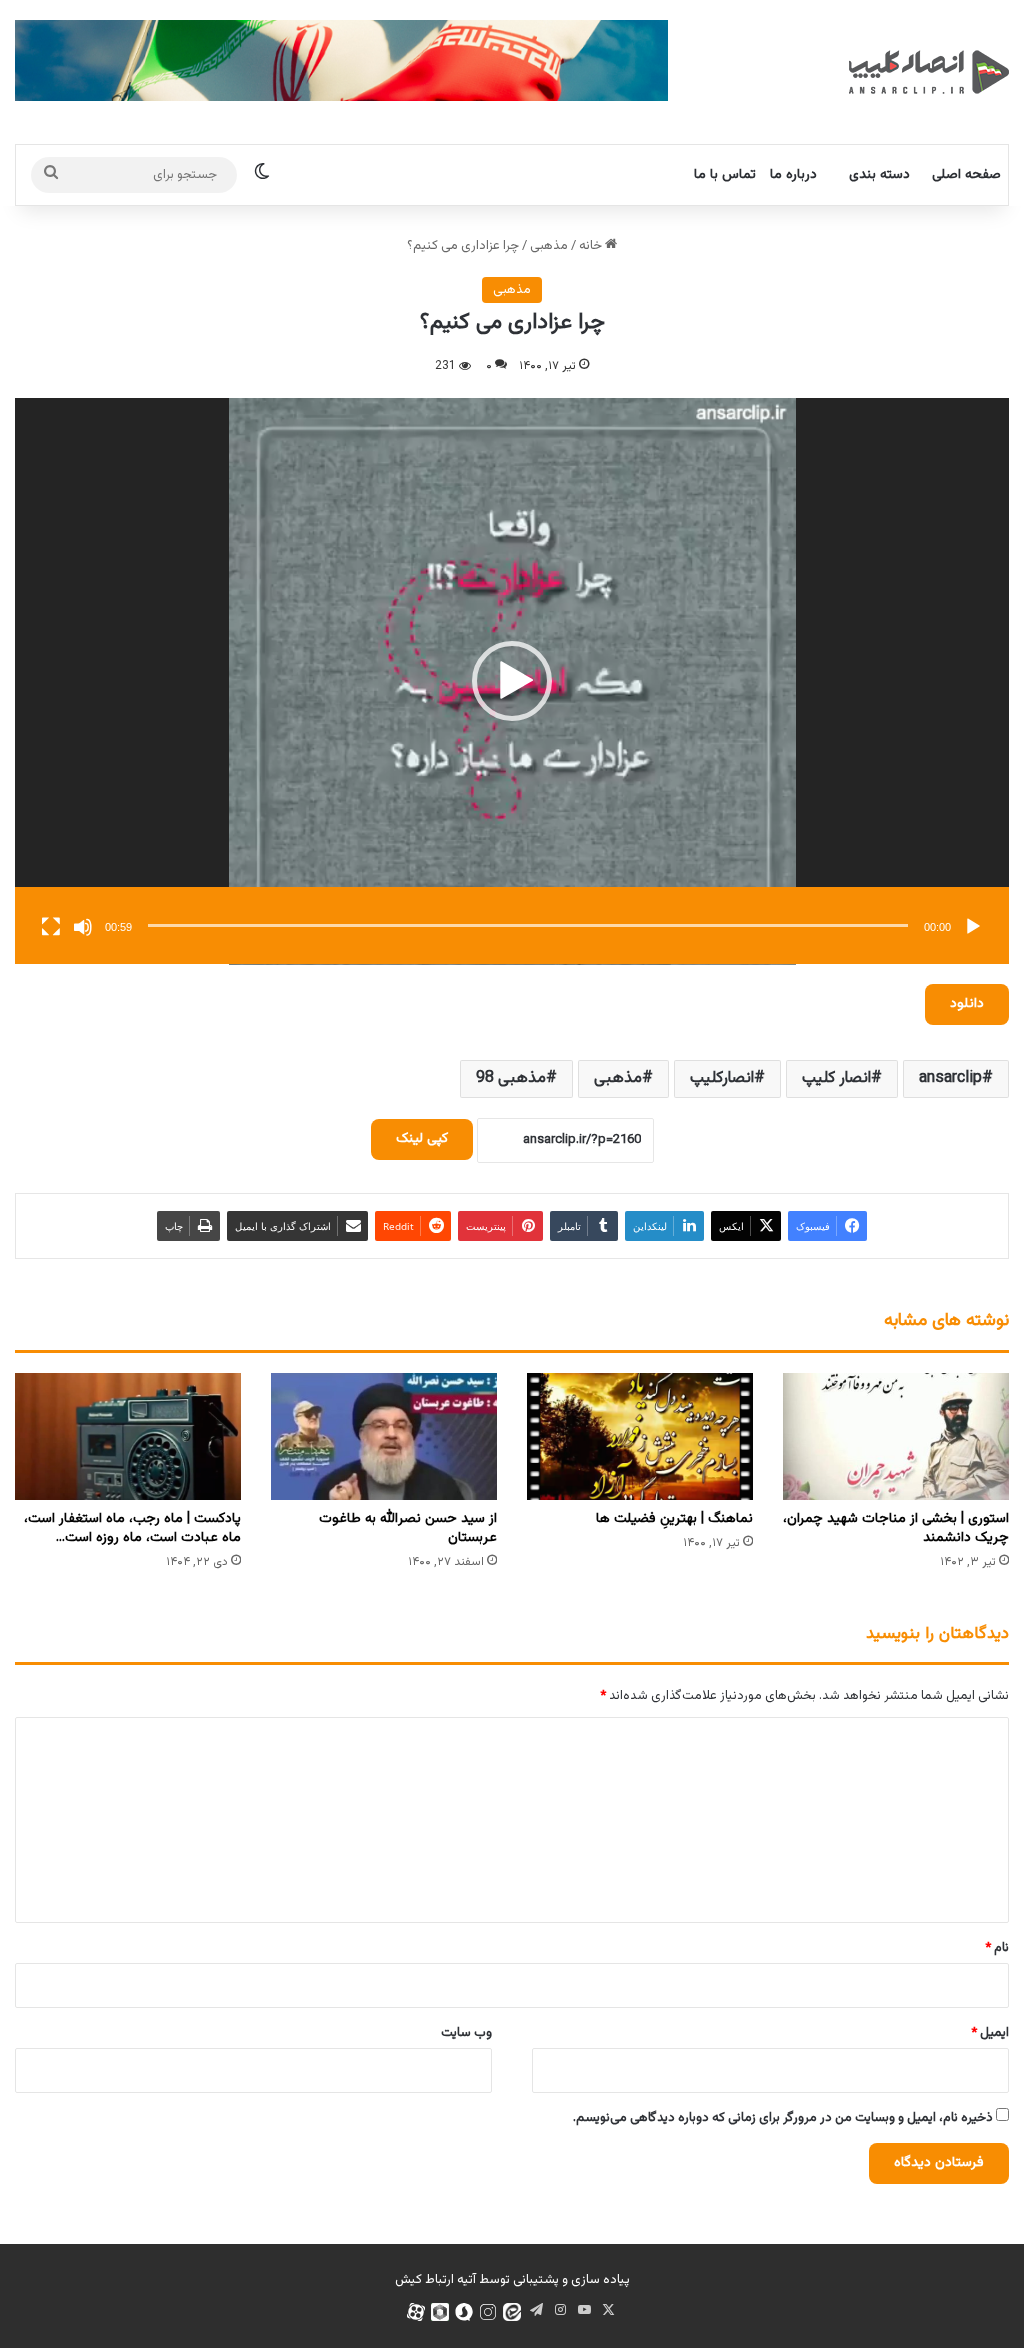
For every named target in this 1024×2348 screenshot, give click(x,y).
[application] (512, 681)
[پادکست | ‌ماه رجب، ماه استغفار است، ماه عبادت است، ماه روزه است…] (128, 1436)
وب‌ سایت (466, 2033)
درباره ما (793, 175)
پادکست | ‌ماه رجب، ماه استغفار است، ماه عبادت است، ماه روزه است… (132, 1528)
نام (997, 1948)
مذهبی (549, 246)
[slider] (528, 925)
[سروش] (464, 2312)
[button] (512, 681)
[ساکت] (83, 927)
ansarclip (950, 1078)
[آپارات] (416, 2312)
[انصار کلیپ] (929, 72)
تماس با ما (725, 175)
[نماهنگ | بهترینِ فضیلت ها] (640, 1436)
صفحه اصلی (966, 175)
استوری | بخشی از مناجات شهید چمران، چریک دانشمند (896, 1528)
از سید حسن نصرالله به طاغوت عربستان (408, 1528)
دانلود (967, 1004)
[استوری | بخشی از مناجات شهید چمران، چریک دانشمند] (896, 1436)
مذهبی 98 (511, 1078)
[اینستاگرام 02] (488, 2312)
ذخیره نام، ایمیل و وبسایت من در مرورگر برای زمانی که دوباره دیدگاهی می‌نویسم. (783, 2118)
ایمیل (990, 2033)
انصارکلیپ (722, 1078)
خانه (592, 246)
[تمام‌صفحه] (51, 927)
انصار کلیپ (836, 1078)
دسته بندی (879, 175)
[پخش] (973, 927)
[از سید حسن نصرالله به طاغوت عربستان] (384, 1436)
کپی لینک (422, 1139)
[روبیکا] (440, 2312)
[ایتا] (512, 2312)
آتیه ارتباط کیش (435, 2280)
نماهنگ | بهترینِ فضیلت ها (674, 1519)
